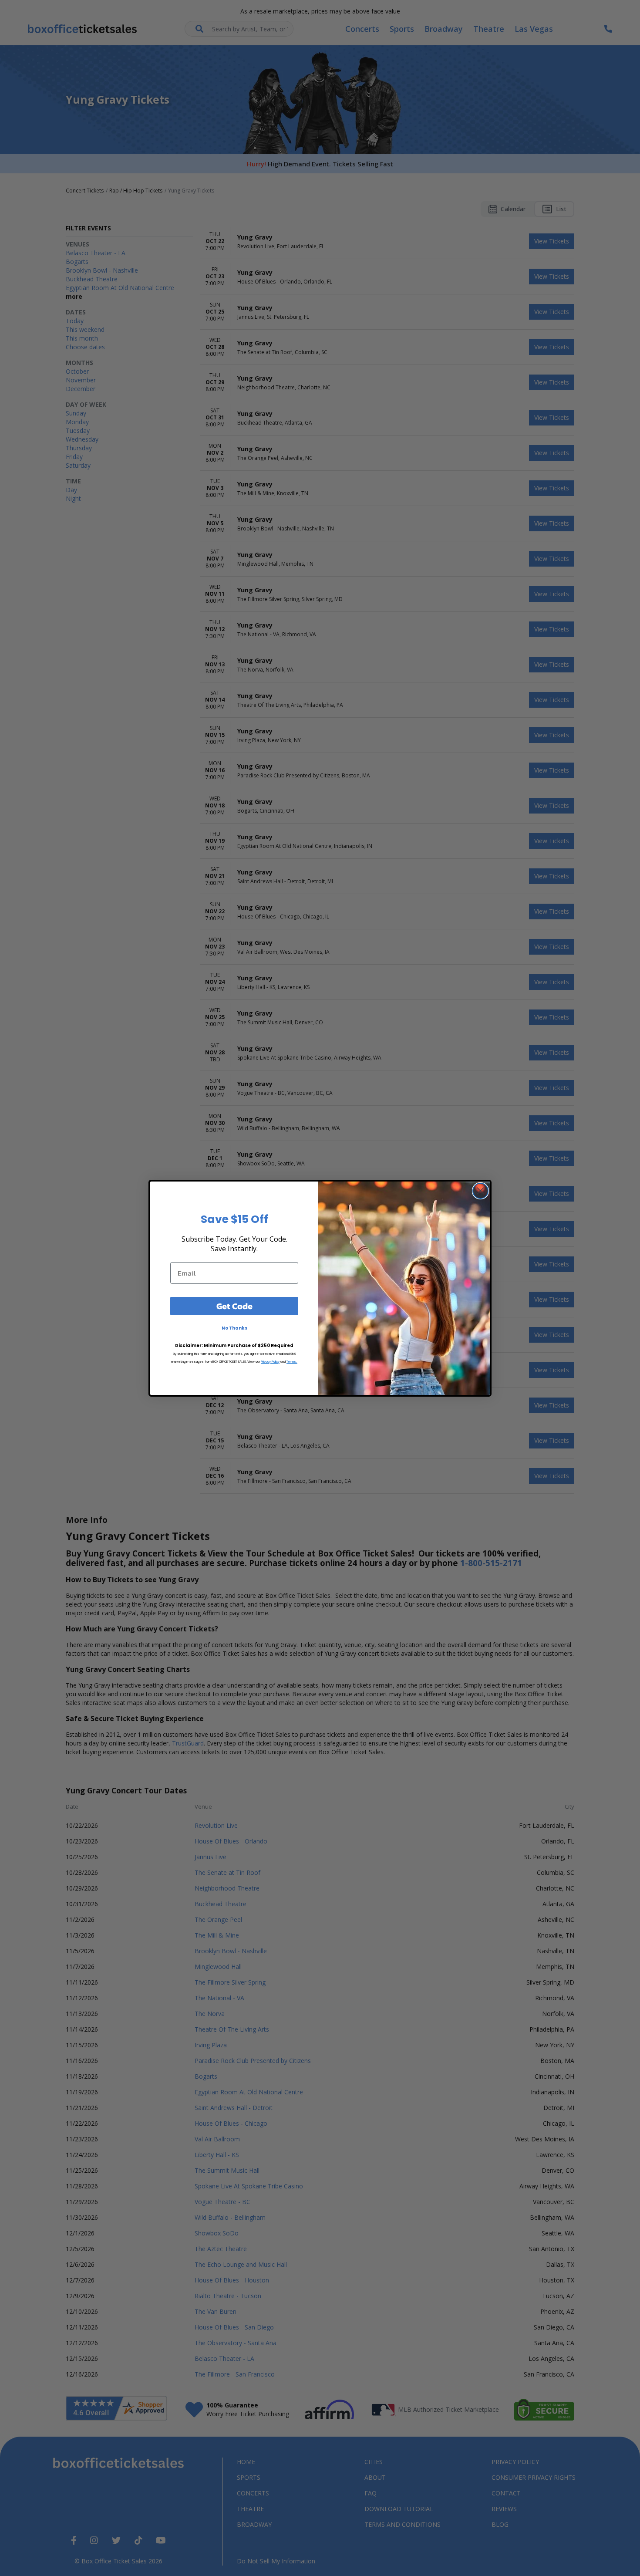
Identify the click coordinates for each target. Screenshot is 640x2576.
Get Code (234, 1306)
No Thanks (234, 1328)
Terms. (292, 1362)
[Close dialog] (480, 1191)
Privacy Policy (270, 1362)
